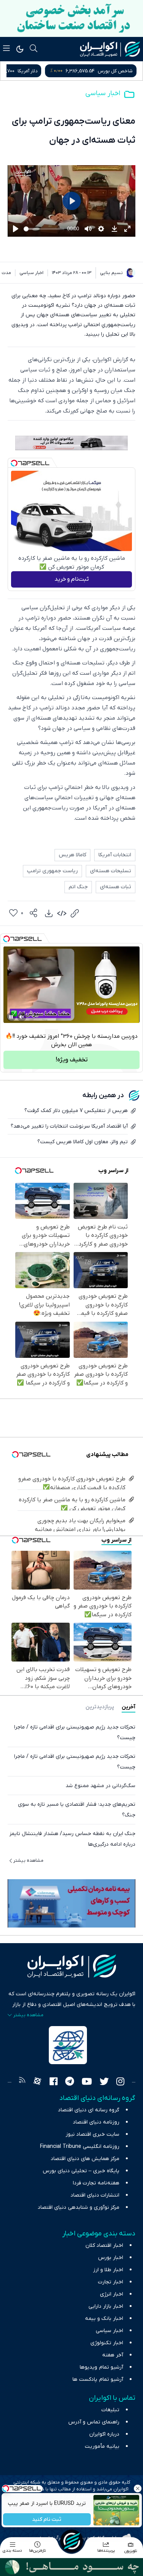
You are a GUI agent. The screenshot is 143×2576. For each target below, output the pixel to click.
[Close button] (137, 2488)
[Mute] (22, 1017)
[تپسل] (14, 463)
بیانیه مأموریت (102, 2446)
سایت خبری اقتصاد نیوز (92, 2134)
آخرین (129, 1707)
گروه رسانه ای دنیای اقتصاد (89, 2110)
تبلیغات (110, 2410)
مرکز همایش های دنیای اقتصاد (85, 2159)
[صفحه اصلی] (72, 2541)
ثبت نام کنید (47, 2519)
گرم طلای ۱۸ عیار (47, 71)
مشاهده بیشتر (28, 1861)
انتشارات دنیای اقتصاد (95, 2195)
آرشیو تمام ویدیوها (101, 2367)
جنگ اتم (78, 887)
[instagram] (120, 2082)
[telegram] (70, 2082)
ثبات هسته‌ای (116, 887)
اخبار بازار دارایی (106, 2306)
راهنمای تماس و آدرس (94, 2422)
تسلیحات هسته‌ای (111, 871)
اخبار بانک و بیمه (104, 2319)
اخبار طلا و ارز (108, 2270)
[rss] (22, 2082)
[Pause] (11, 1017)
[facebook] (54, 2082)
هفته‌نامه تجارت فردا (96, 2183)
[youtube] (87, 2082)
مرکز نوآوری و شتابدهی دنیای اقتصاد (79, 2207)
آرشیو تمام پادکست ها (98, 2379)
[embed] (62, 913)
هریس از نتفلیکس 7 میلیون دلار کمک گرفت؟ (76, 1111)
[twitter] (104, 2082)
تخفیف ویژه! (72, 1060)
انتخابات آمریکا (115, 855)
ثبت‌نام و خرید (72, 579)
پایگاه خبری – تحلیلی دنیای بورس (81, 2171)
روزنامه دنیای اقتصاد (96, 2122)
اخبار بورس (111, 2258)
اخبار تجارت (111, 2282)
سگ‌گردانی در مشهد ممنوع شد (100, 1786)
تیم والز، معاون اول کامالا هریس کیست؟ (83, 1142)
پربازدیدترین (100, 1707)
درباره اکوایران (104, 2434)
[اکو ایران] (110, 49)
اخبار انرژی (112, 2294)
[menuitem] (49, 913)
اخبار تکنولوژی (107, 2343)
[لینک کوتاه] (75, 913)
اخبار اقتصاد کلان (104, 2245)
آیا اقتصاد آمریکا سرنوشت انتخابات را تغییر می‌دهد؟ (69, 1126)
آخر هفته (113, 2355)
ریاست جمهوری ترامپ (52, 871)
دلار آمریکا (123, 71)
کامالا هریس (72, 855)
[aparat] (37, 2082)
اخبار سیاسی (103, 93)
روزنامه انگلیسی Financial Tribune (80, 2147)
